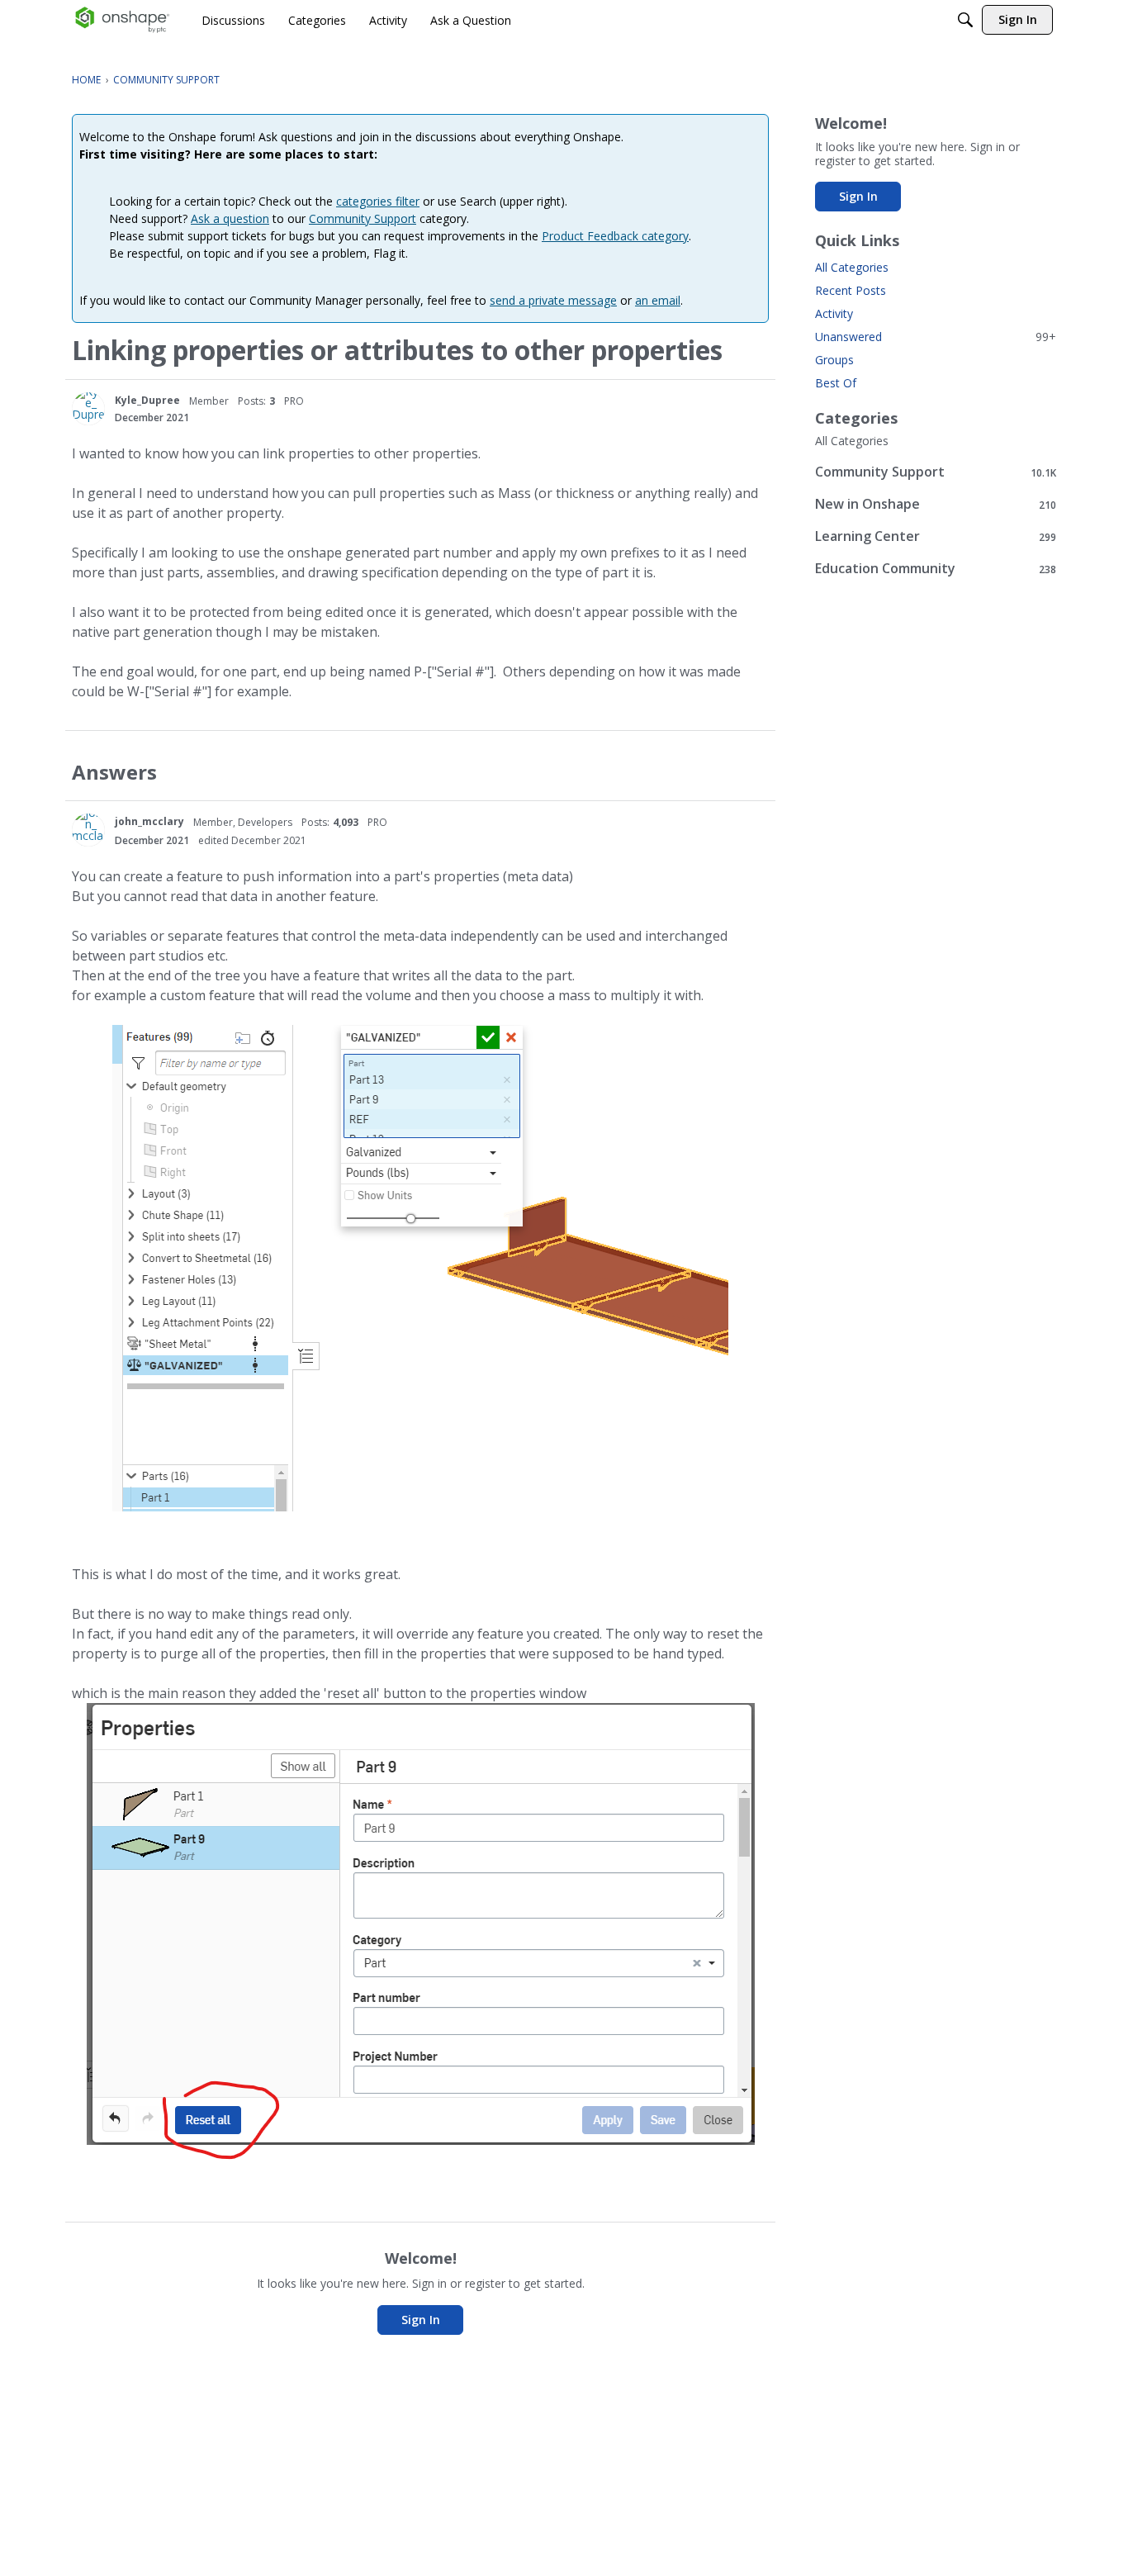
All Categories (852, 267)
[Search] (965, 20)
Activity (834, 313)
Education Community (936, 569)
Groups (834, 360)
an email (658, 300)
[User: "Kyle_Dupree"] (88, 409)
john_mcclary (149, 821)
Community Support (363, 218)
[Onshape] (123, 20)
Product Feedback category (615, 236)
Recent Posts (851, 290)
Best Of (836, 383)
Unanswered (936, 337)
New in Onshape (936, 504)
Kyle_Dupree (147, 400)
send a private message (553, 300)
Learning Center (936, 536)
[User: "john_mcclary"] (88, 830)
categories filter (378, 201)
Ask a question (230, 218)
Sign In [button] (421, 2320)
